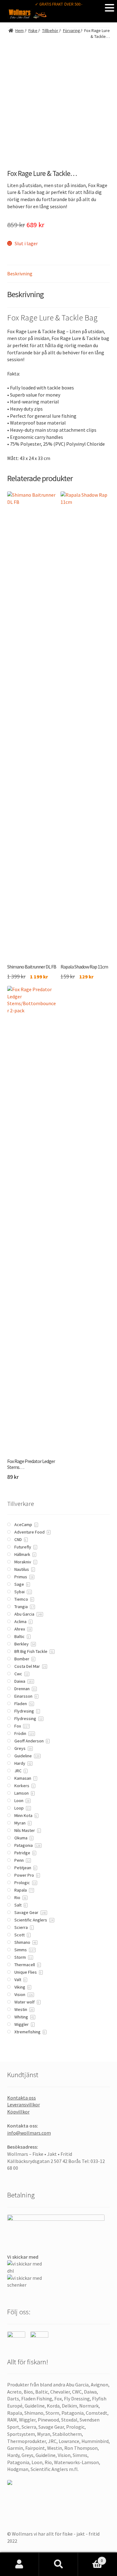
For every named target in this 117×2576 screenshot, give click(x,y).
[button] (110, 7)
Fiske (33, 31)
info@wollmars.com (29, 2133)
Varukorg (90, 2558)
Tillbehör (50, 31)
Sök (58, 2564)
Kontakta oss (22, 2098)
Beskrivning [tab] (20, 274)
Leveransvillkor (24, 2104)
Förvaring (71, 31)
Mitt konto (19, 2564)
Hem (19, 31)
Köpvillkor (18, 2112)
